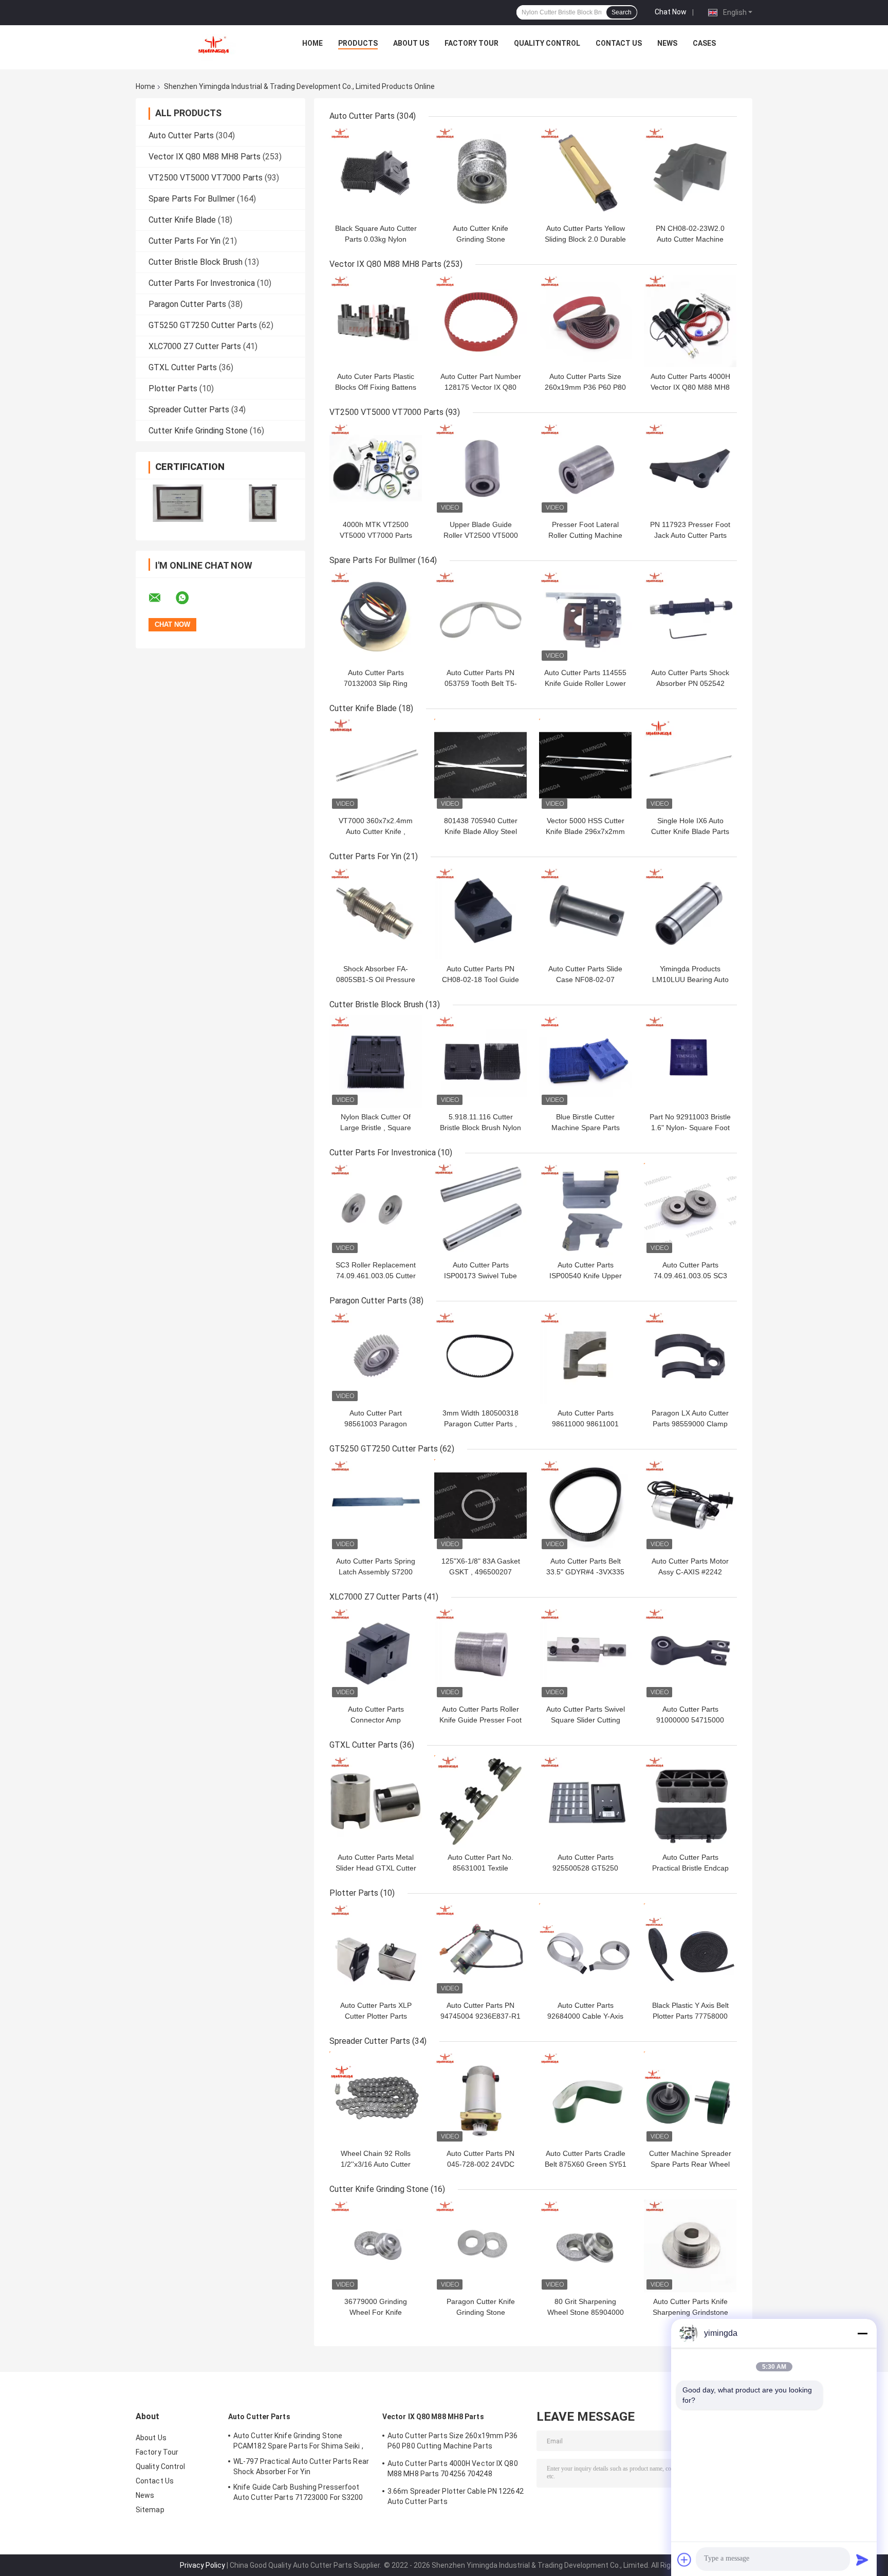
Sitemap (150, 2510)
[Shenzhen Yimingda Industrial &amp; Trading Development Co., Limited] (213, 46)
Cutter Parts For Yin (184, 241)
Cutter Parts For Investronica (202, 283)
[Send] (862, 2560)
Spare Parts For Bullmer (192, 199)
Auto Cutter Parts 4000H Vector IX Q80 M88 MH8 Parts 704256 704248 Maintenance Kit (453, 2470)
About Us (411, 43)
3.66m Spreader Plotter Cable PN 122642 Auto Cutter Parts (456, 2496)
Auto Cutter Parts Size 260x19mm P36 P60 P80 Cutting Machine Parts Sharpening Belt (453, 2442)
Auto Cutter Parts (181, 135)
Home (312, 43)
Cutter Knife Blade (182, 220)
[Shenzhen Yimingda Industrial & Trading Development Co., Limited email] (161, 598)
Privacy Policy (202, 2565)
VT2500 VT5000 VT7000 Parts (206, 178)
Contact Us (619, 43)
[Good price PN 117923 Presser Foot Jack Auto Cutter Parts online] (690, 469)
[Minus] (862, 2333)
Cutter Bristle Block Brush (196, 262)
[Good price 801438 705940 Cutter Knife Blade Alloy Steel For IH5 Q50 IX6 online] (480, 765)
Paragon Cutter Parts (187, 304)
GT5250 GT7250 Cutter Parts (203, 325)
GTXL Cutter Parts (183, 367)
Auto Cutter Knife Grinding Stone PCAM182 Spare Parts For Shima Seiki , (298, 2441)
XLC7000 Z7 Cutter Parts (195, 346)
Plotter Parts (173, 388)
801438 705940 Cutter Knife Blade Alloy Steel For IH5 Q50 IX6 (481, 831)
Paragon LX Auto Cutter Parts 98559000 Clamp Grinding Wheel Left (690, 1424)
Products (358, 43)
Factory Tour (471, 43)
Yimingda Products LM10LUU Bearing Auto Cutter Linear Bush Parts (690, 979)
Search (622, 12)
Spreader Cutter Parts (189, 410)
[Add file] (684, 2560)
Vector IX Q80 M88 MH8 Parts (205, 157)
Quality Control (547, 43)
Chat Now (671, 12)
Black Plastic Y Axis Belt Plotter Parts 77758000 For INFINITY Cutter (690, 2016)
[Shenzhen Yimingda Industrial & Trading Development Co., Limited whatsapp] (189, 598)
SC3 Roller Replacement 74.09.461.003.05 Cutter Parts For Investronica (376, 1276)
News (667, 43)
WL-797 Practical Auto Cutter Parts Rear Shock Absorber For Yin (301, 2466)
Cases (704, 43)
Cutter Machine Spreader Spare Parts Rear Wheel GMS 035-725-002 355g (690, 2164)
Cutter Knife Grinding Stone (198, 431)
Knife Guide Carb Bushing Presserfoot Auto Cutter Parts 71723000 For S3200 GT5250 (298, 2494)
